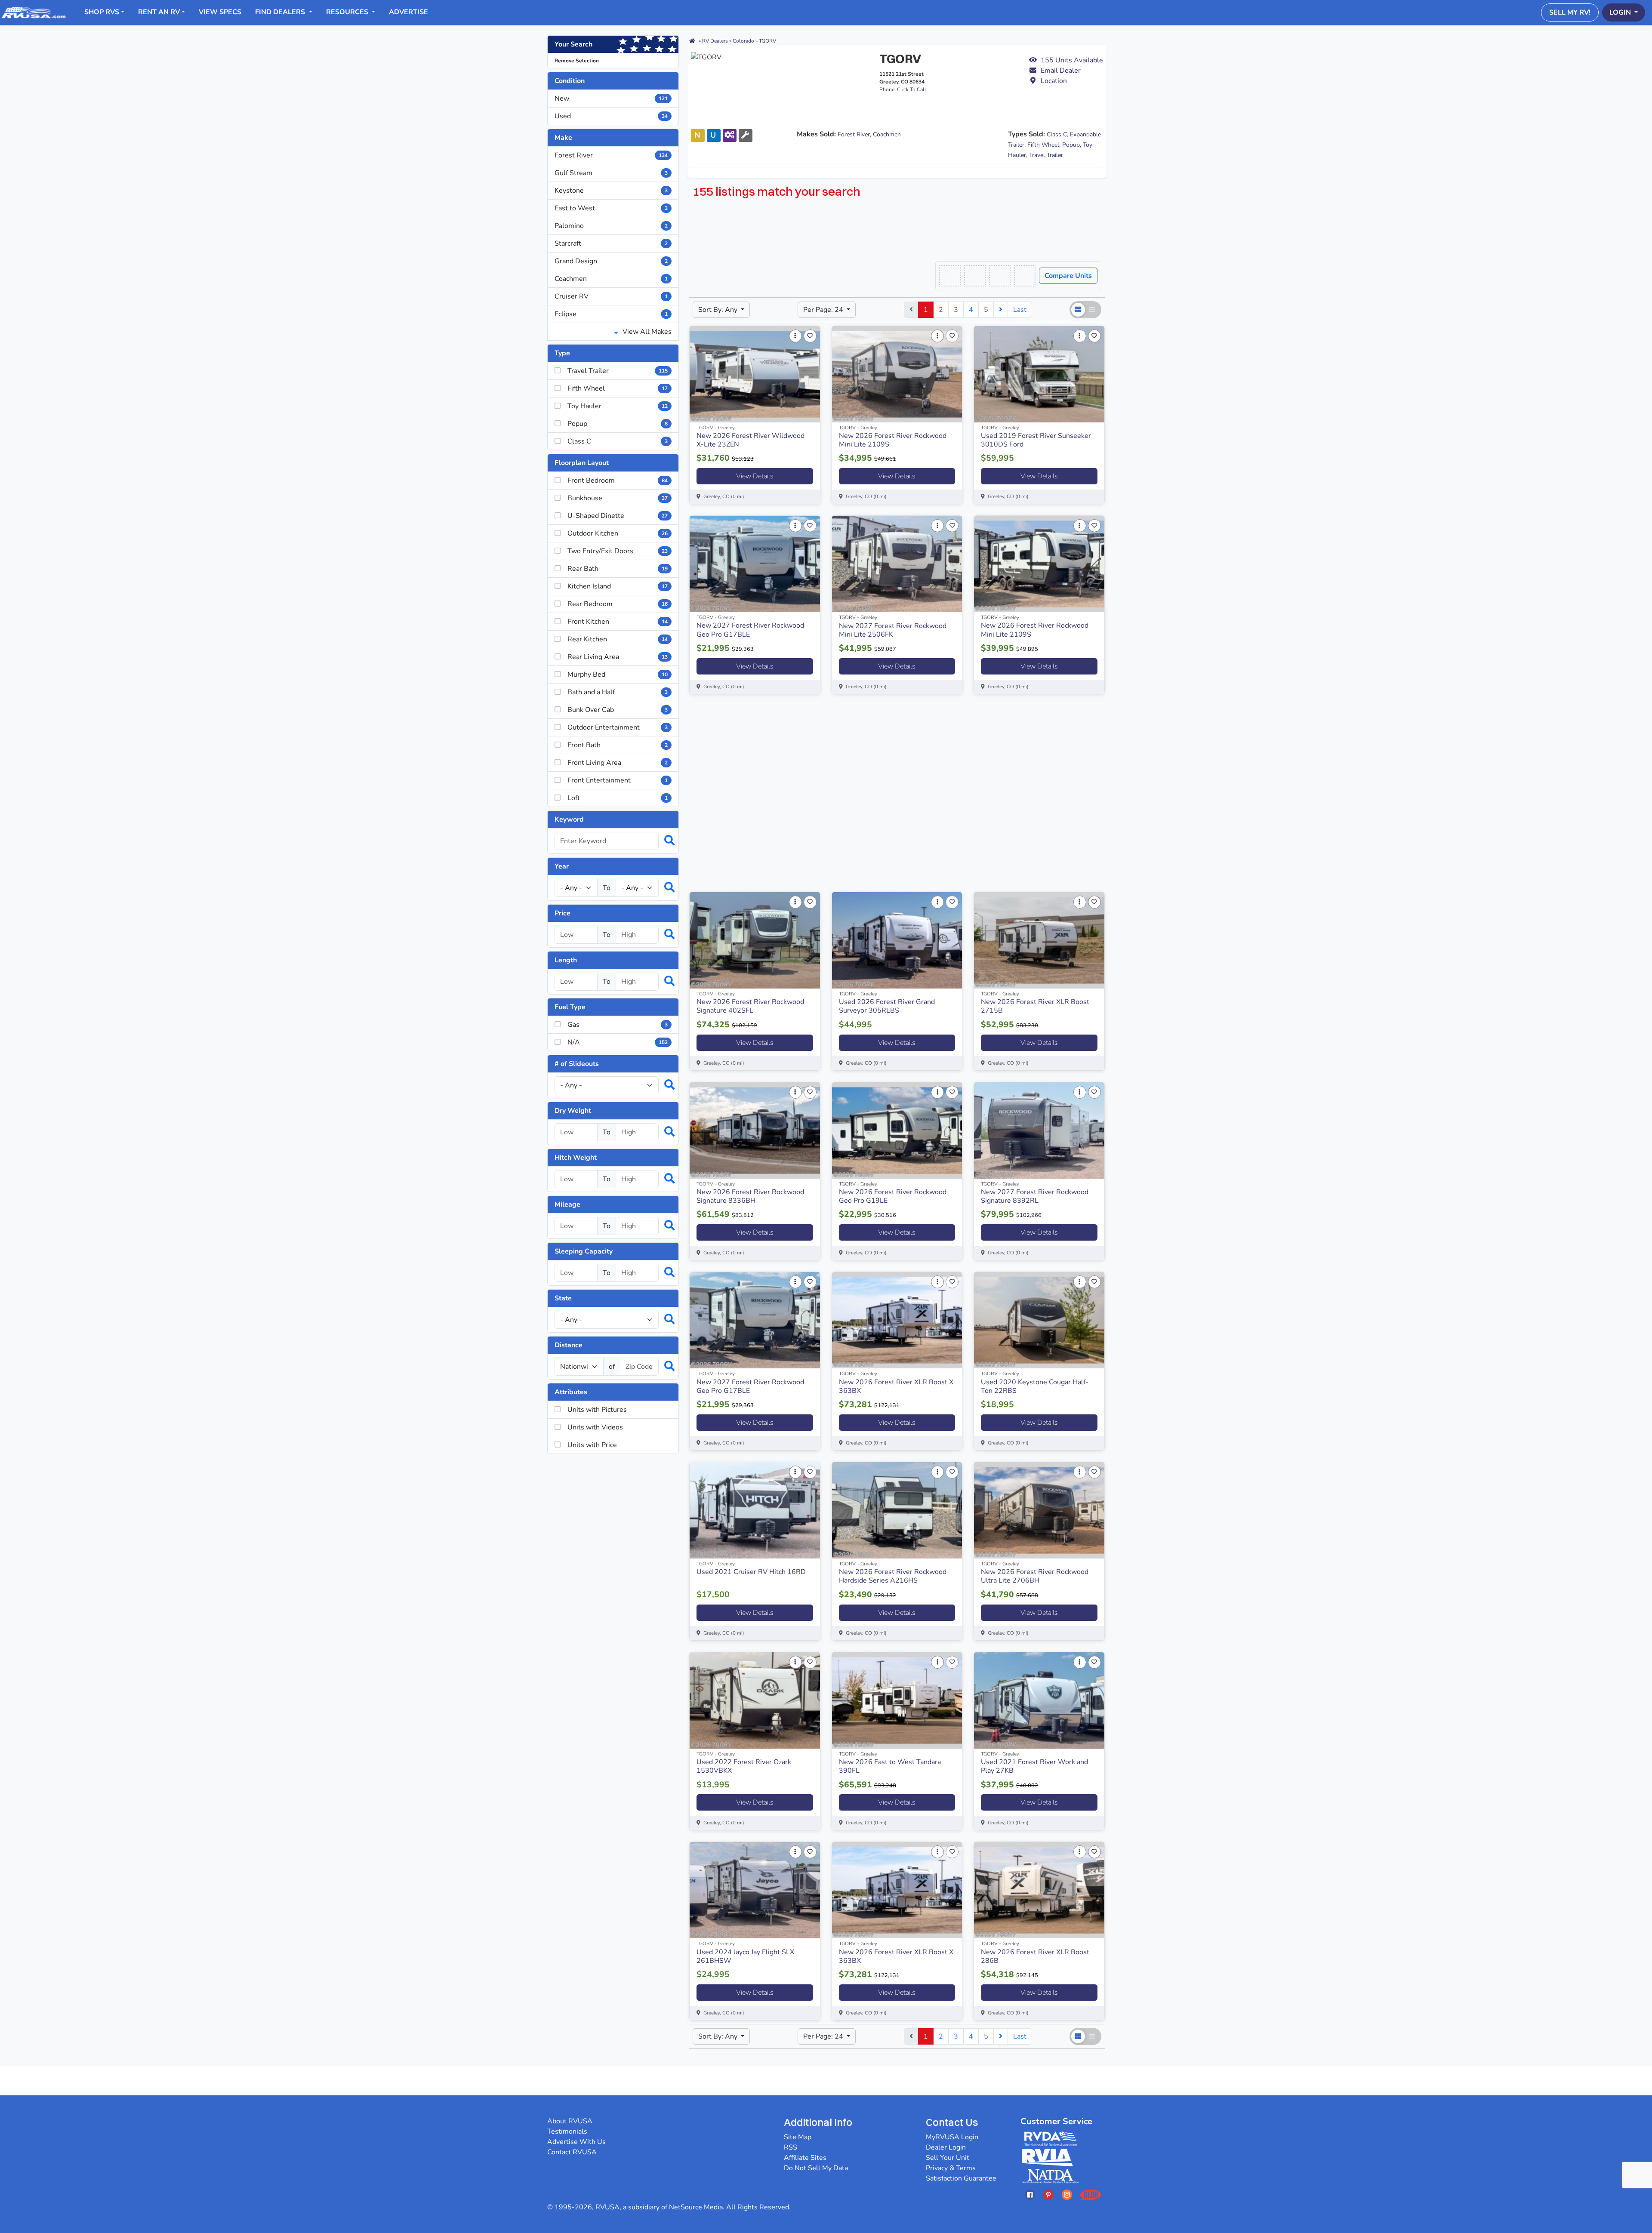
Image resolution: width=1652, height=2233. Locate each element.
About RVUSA (570, 2121)
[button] (1066, 71)
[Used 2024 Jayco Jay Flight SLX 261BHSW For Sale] (755, 1890)
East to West (611, 208)
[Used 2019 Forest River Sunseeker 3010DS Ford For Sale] (1039, 374)
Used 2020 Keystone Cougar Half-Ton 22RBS (1035, 1386)
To (607, 888)
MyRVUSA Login (952, 2137)
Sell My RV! (1570, 12)
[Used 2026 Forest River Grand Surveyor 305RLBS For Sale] (897, 940)
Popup (1071, 145)
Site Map (798, 2137)
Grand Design (611, 261)
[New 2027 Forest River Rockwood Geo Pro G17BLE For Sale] (755, 564)
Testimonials (567, 2131)
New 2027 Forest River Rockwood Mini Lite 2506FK (893, 630)
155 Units (1072, 60)
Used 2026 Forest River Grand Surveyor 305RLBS (887, 1006)
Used (611, 116)
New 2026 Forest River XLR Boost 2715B (1035, 1006)
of (612, 1367)
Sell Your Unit (948, 2158)
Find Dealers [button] (281, 12)
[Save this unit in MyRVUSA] (810, 336)
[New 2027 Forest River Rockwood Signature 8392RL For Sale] (1039, 1130)
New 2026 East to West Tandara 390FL (890, 1766)
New (611, 99)
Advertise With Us (576, 2142)
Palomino (611, 226)
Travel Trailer (1046, 155)
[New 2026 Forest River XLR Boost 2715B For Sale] (1039, 940)
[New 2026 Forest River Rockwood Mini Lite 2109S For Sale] (897, 374)
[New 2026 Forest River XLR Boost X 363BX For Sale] (897, 1320)
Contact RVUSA (572, 2152)
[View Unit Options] (795, 336)
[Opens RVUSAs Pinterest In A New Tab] (1048, 2194)
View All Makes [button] (646, 332)
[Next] (1001, 310)
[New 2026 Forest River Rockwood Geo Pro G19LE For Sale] (897, 1130)
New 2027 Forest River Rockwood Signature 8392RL (1035, 1196)
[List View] (1093, 310)
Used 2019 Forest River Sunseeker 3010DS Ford (1036, 440)
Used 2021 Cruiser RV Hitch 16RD (751, 1572)
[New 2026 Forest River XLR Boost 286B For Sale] (1039, 1890)
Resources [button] (348, 12)
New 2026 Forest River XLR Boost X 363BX (896, 1386)
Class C (1057, 134)
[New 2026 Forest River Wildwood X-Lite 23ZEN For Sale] (755, 374)
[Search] (665, 841)
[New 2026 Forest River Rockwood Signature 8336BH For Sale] (755, 1130)
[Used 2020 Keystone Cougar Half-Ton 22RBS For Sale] (1039, 1320)
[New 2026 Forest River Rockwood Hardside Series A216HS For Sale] (897, 1510)
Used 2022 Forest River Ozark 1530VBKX (744, 1766)
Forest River (611, 155)
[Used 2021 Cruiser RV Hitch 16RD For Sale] (755, 1510)
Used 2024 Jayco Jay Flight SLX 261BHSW (745, 1956)
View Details (755, 476)
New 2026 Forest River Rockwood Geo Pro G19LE (893, 1196)
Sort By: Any (719, 310)
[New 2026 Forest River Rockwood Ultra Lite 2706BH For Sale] (1039, 1510)
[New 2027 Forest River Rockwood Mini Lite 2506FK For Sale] (897, 564)
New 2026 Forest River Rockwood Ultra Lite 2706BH (1035, 1576)
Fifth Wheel (1043, 145)
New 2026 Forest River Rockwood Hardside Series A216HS (893, 1576)
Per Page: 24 (824, 310)
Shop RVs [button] (102, 12)
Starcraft (611, 243)
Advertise (408, 12)
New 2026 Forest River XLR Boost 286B (1035, 1956)
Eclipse (611, 314)
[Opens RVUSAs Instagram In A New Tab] (1067, 2194)
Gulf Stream (611, 173)
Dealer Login (946, 2147)
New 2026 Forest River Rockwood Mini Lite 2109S (893, 440)
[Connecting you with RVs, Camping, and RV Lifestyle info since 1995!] (34, 12)
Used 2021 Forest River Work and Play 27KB (1034, 1766)
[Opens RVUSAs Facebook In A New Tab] (1030, 2194)
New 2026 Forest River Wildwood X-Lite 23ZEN (750, 440)
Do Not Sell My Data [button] (816, 2168)
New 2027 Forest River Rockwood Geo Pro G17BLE (750, 630)
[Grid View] (1078, 310)
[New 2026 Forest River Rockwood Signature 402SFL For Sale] (755, 940)
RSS (791, 2147)
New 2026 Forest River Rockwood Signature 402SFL (750, 1006)
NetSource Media (696, 2207)
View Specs (220, 12)
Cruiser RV (611, 296)
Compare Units (1068, 276)
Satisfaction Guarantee (961, 2178)
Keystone (611, 191)
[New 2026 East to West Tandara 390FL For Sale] (897, 1700)
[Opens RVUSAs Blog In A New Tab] (1091, 2194)
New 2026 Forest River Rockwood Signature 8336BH (750, 1196)
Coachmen (611, 279)
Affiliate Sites (805, 2158)
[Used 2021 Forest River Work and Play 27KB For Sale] (1039, 1700)
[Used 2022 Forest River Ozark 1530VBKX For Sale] (755, 1700)
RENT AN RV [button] (159, 12)
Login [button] (1621, 12)
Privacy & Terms (951, 2168)
